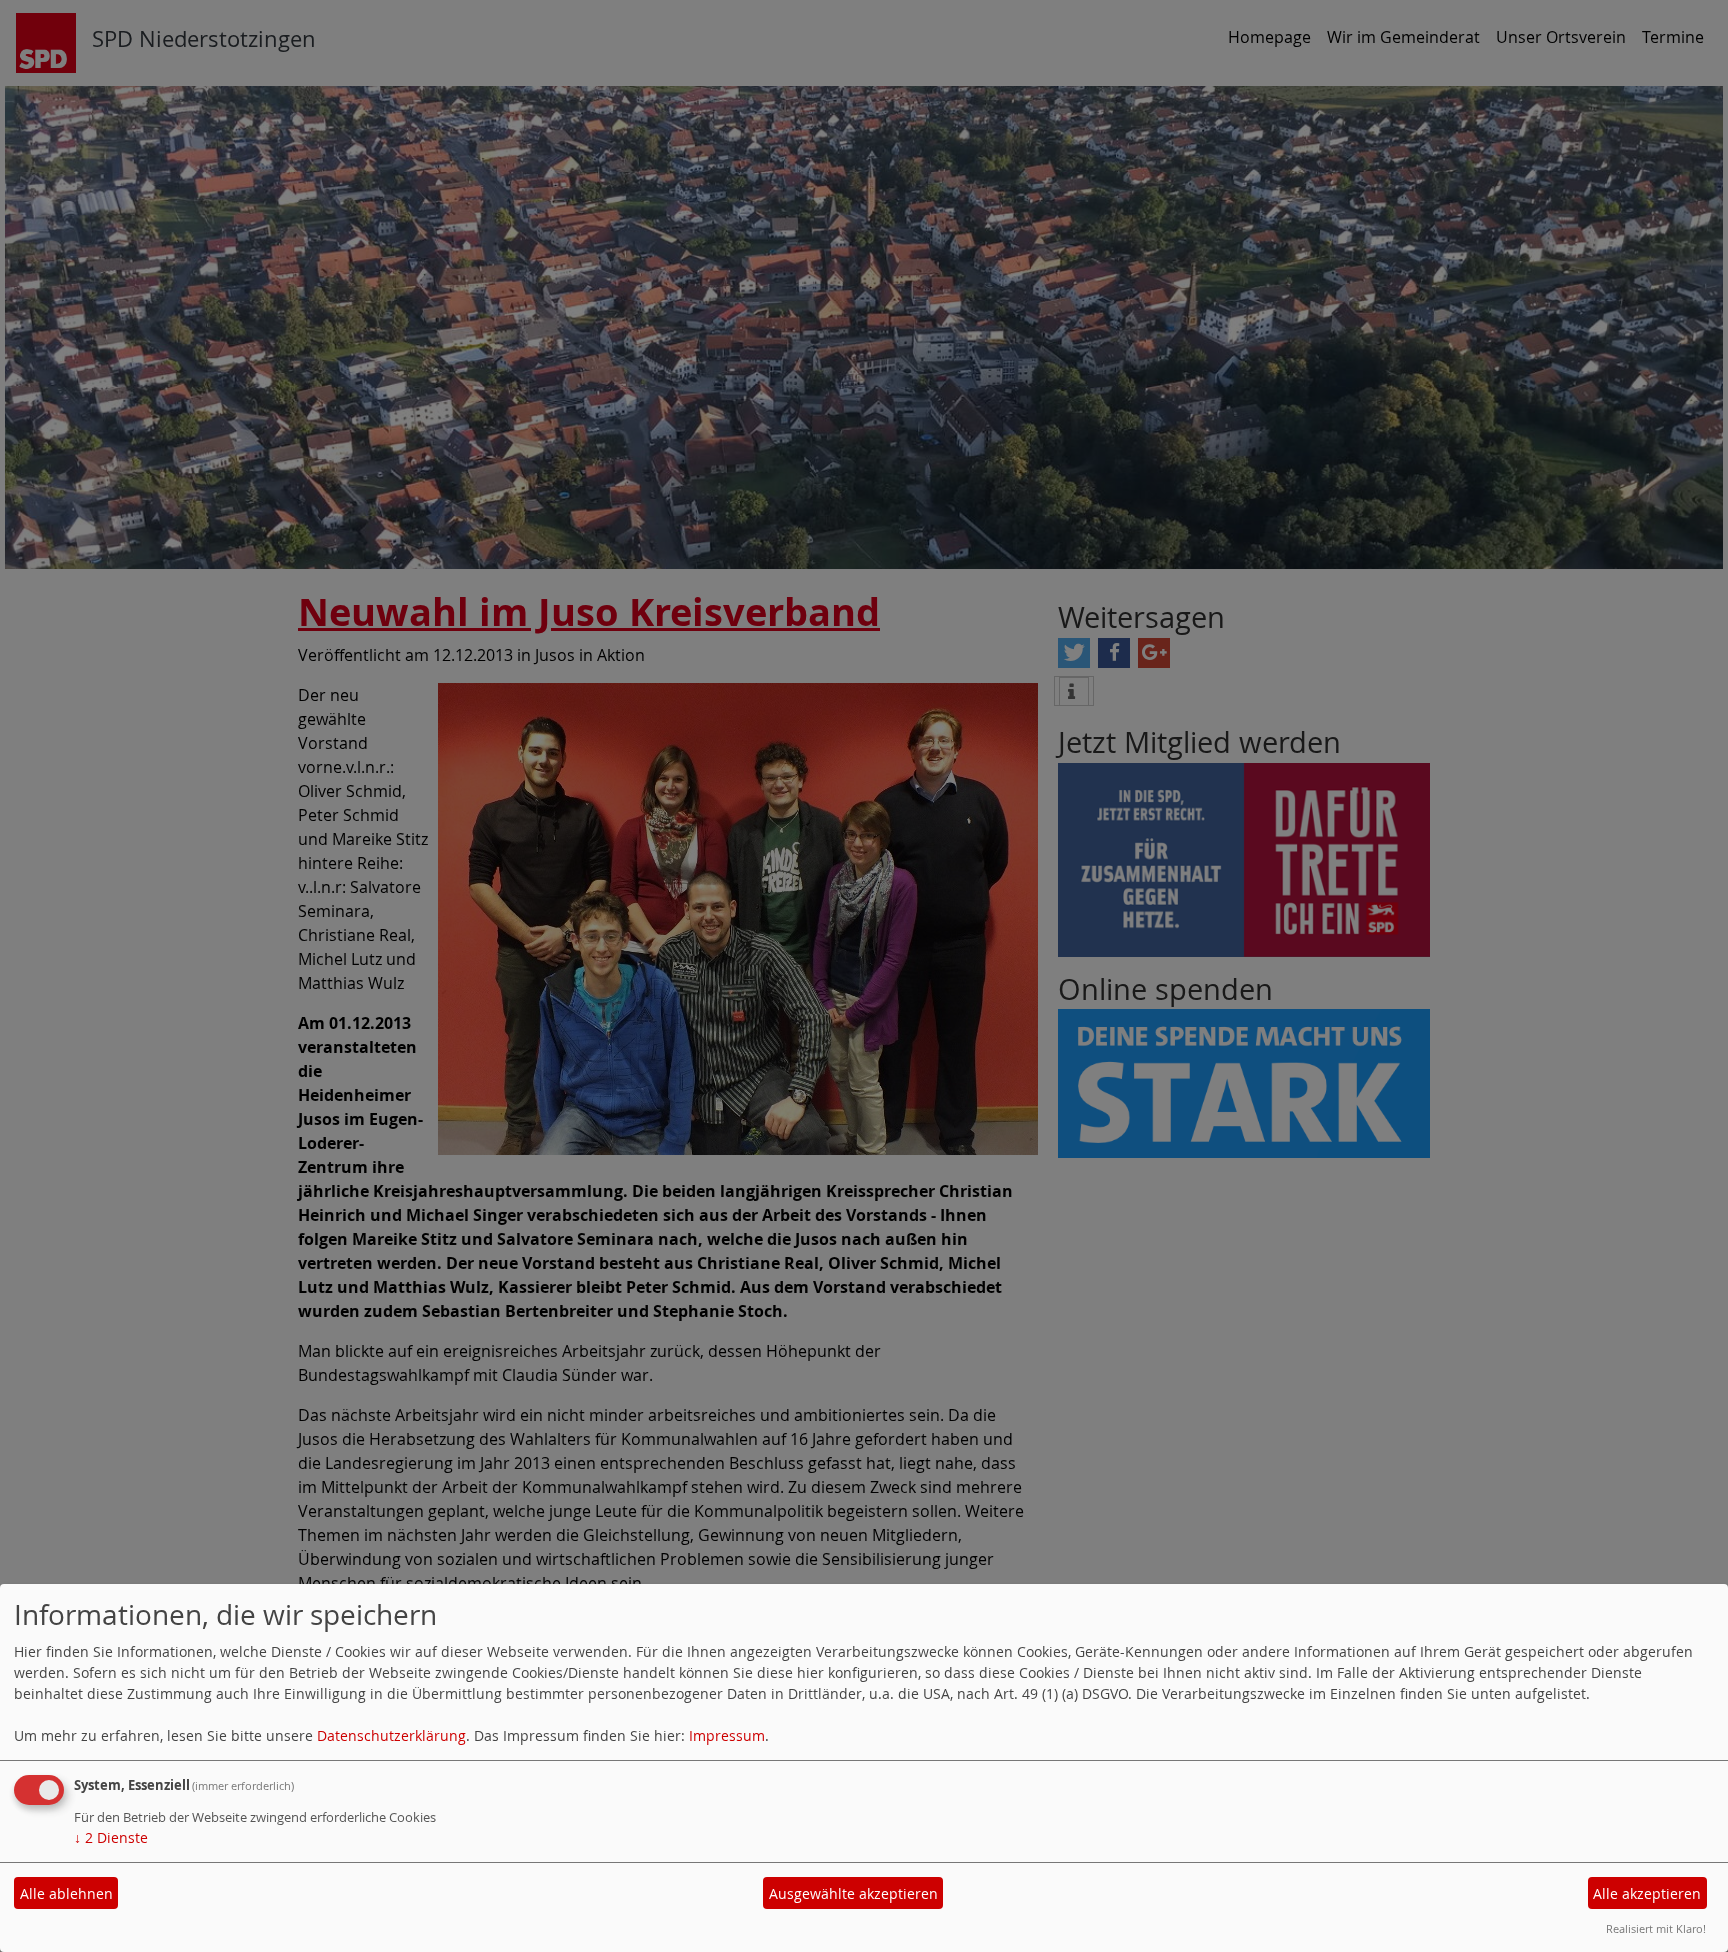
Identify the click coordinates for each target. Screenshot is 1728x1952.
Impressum (727, 1735)
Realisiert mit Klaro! (1656, 1928)
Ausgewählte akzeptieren (853, 1893)
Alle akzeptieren (1647, 1893)
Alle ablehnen (66, 1893)
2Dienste (111, 1837)
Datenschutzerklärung (391, 1735)
